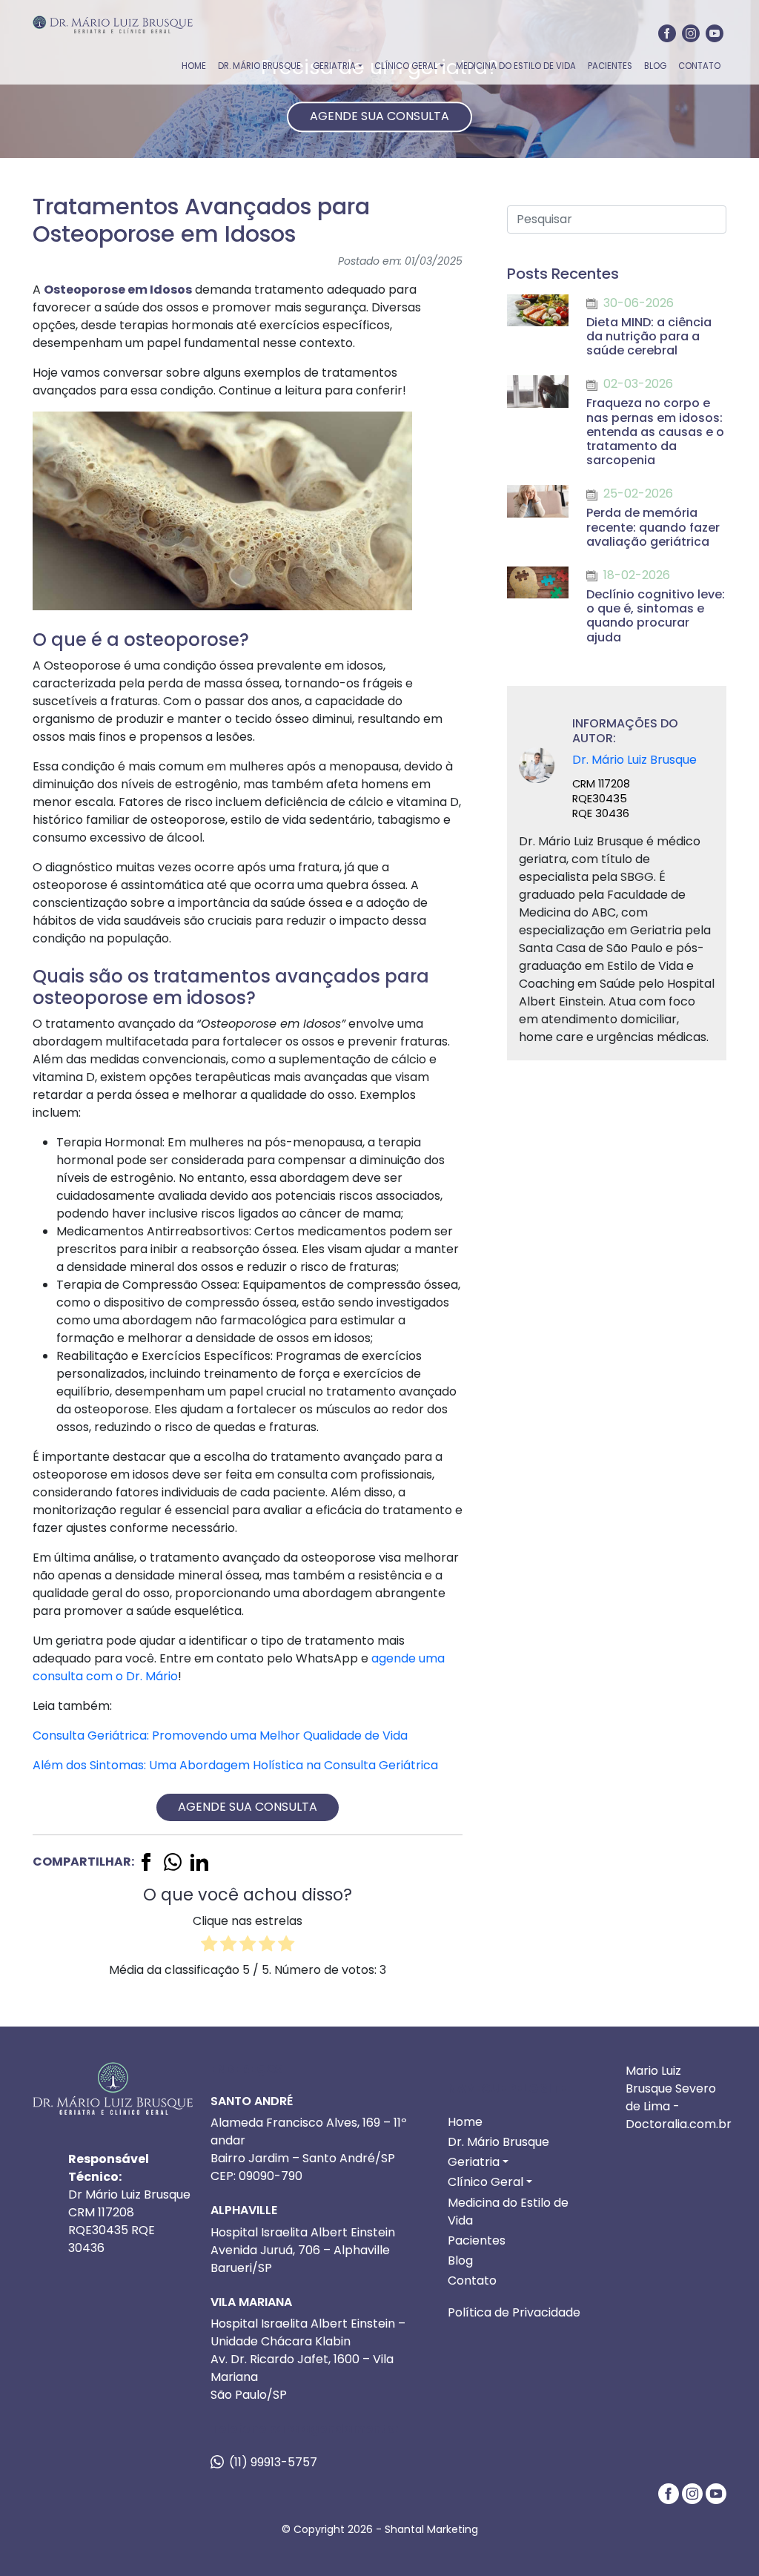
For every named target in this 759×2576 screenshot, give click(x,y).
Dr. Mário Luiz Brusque (634, 760)
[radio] (209, 1946)
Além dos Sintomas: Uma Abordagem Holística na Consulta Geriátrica (235, 1765)
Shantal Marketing (431, 2529)
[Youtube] (715, 33)
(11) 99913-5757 (273, 2462)
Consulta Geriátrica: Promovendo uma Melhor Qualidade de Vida (220, 1736)
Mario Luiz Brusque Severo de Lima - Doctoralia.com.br (679, 2097)
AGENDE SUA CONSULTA (379, 116)
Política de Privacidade (514, 2312)
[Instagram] (691, 33)
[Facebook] (667, 33)
